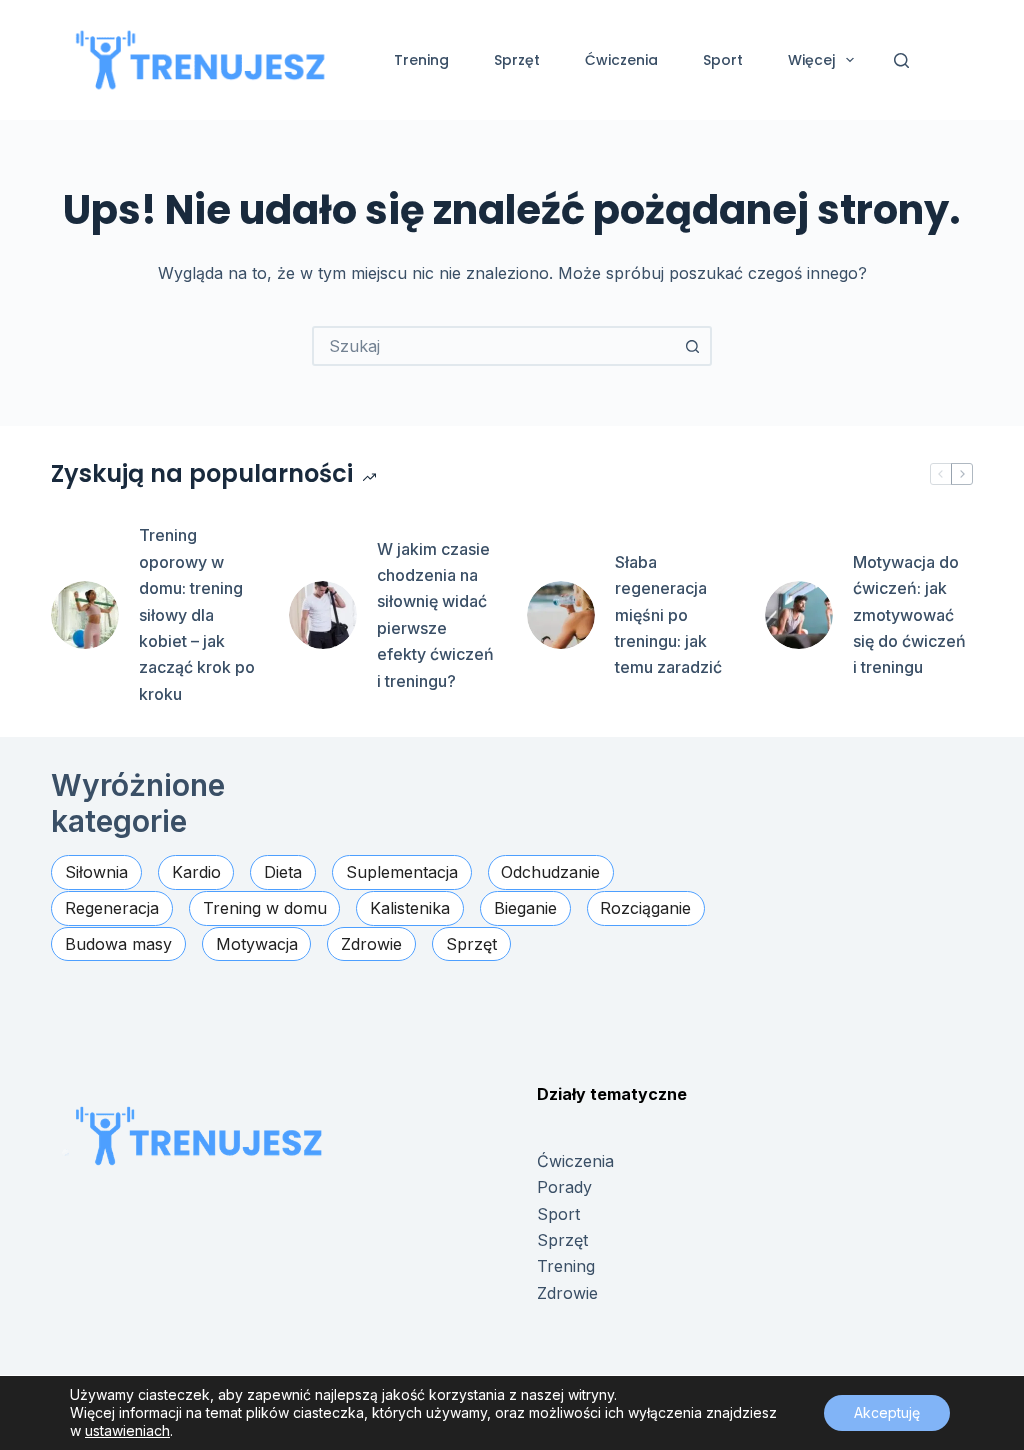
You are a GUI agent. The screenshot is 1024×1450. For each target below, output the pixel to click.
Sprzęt (517, 60)
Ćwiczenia (621, 60)
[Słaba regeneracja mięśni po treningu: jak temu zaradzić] (561, 615)
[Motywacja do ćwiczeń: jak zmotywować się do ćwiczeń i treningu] (799, 615)
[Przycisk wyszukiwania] (692, 346)
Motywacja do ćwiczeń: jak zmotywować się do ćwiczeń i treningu (909, 615)
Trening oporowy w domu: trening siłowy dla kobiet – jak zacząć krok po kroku (197, 614)
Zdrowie (567, 1293)
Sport (723, 60)
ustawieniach (127, 1430)
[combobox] (494, 346)
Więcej (811, 60)
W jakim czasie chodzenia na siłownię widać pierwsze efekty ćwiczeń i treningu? (435, 615)
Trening (421, 60)
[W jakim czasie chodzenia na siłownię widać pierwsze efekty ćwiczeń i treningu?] (323, 615)
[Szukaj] (901, 60)
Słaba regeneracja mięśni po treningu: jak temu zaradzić (668, 615)
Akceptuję (887, 1412)
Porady (564, 1187)
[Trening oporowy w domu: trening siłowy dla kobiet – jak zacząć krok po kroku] (85, 615)
